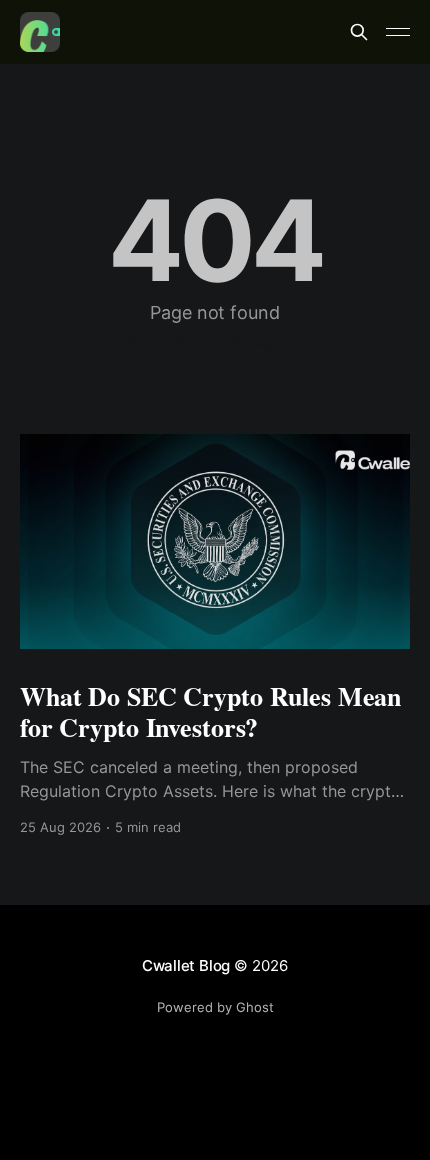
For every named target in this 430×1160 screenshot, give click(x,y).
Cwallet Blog (186, 965)
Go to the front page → (215, 342)
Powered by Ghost (215, 1007)
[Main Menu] (398, 32)
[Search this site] (359, 32)
